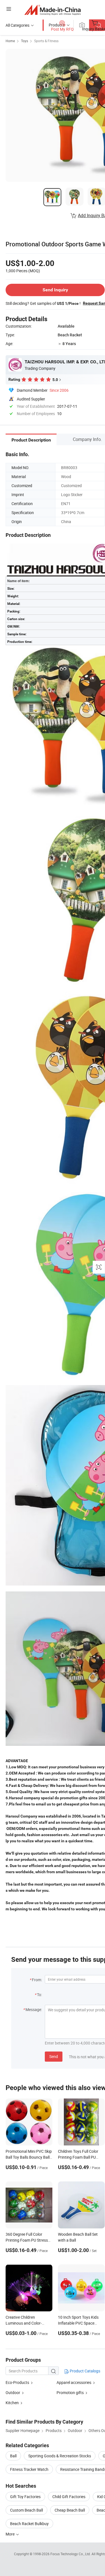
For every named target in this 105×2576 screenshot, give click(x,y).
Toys (25, 41)
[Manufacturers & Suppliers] (53, 10)
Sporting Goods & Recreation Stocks (60, 2456)
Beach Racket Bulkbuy (29, 2524)
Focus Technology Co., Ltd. (71, 2554)
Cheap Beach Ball (70, 2510)
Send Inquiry (55, 290)
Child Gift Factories (69, 2497)
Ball (13, 2456)
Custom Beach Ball (26, 2510)
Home (10, 41)
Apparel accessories (74, 2382)
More (11, 2534)
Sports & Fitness (46, 41)
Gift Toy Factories (25, 2497)
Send (54, 2056)
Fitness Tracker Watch (29, 2469)
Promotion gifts (70, 2393)
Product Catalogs (85, 2371)
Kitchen (12, 2403)
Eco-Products (17, 2382)
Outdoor (13, 2393)
